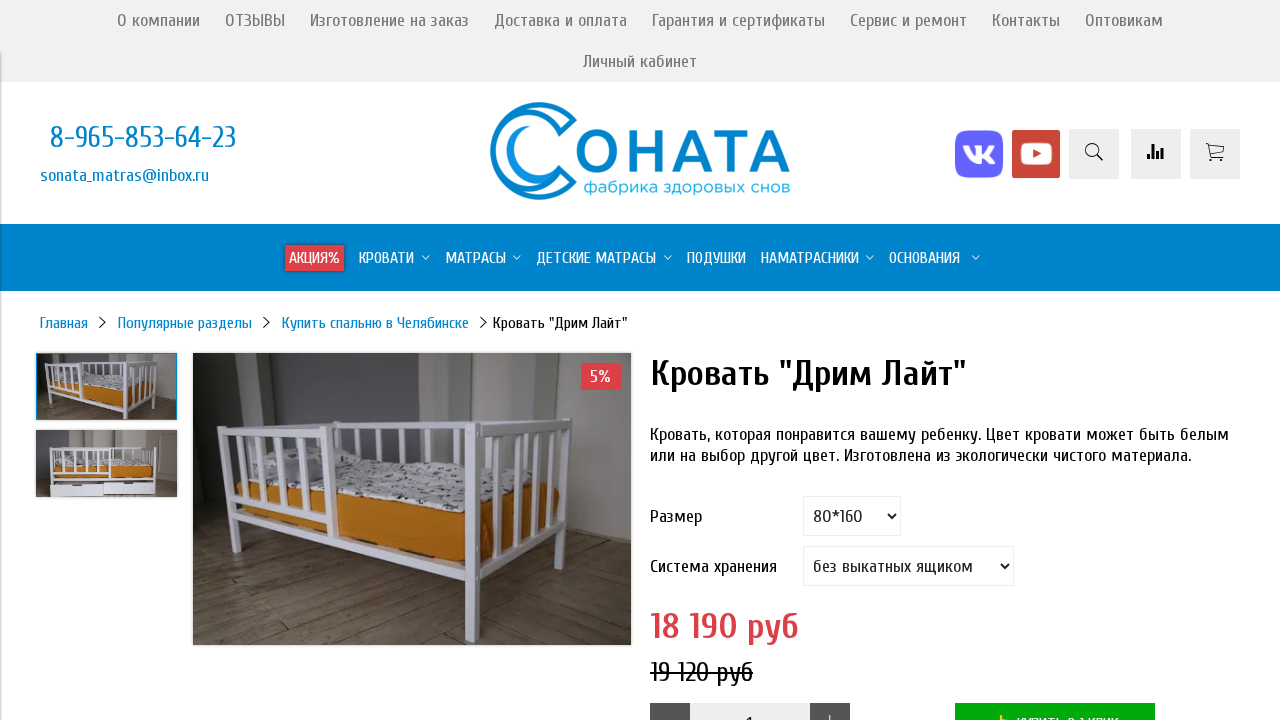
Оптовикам (1124, 20)
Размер (676, 516)
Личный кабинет (640, 61)
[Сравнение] (1156, 154)
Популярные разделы (185, 323)
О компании (158, 20)
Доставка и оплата (560, 20)
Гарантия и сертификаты (738, 20)
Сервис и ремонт (908, 20)
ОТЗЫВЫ (255, 20)
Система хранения (713, 566)
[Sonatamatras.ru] (640, 194)
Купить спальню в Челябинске (375, 323)
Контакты (1026, 20)
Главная (64, 323)
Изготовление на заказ (389, 20)
